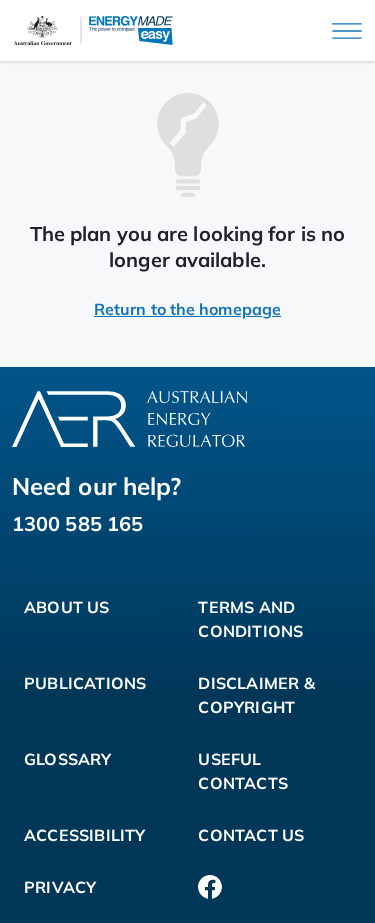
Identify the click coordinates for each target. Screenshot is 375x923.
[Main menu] (347, 31)
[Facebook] (210, 887)
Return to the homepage (187, 309)
